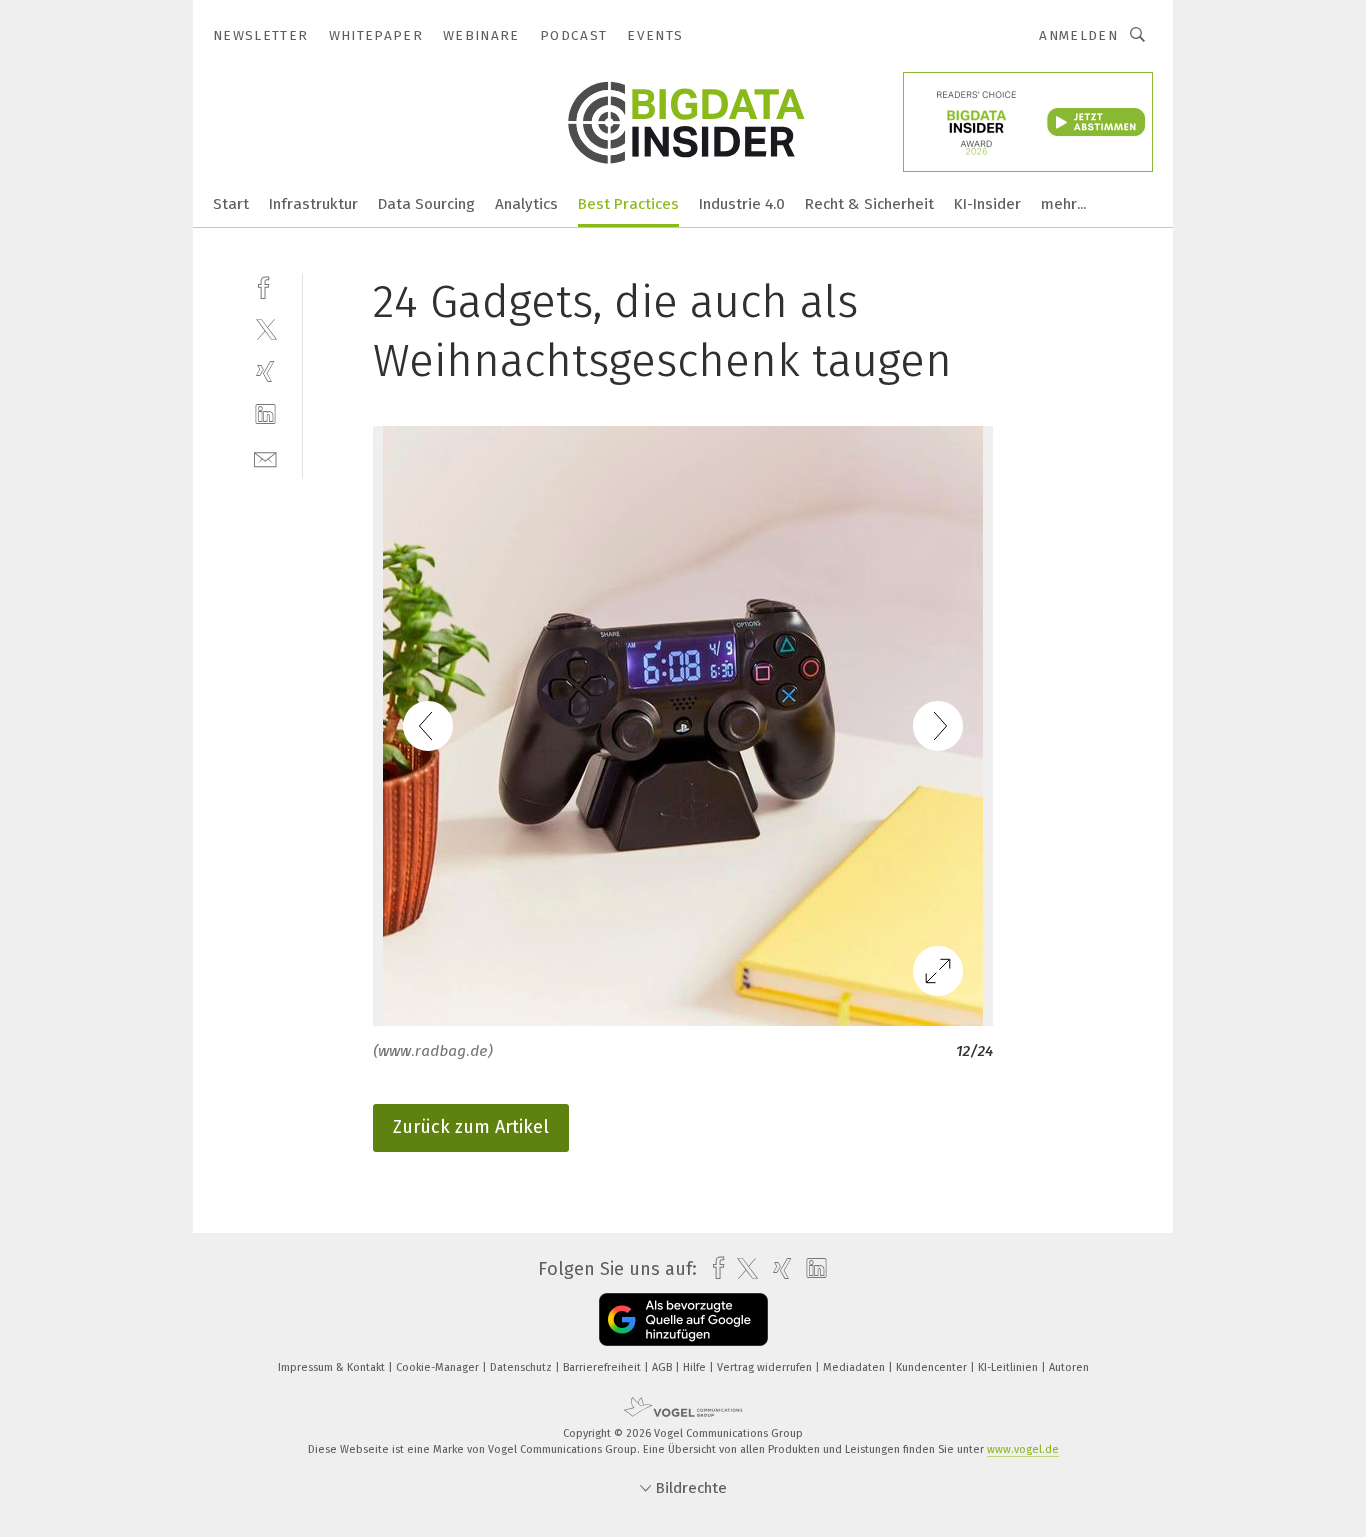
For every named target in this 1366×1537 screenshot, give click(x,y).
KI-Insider (987, 204)
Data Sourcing (426, 204)
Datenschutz (522, 1367)
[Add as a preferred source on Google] (683, 1319)
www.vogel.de (1023, 1449)
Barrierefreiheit (603, 1367)
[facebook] (265, 285)
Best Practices (628, 204)
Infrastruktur (313, 204)
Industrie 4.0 (742, 204)
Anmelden (1078, 35)
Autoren (1069, 1367)
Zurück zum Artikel (471, 1127)
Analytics (526, 204)
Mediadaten (855, 1367)
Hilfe (696, 1367)
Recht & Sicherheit (869, 204)
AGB (663, 1367)
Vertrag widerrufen (766, 1367)
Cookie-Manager (439, 1367)
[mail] (265, 457)
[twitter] (265, 328)
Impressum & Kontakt (333, 1367)
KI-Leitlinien (1009, 1367)
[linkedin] (265, 414)
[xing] (265, 371)
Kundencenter (933, 1367)
